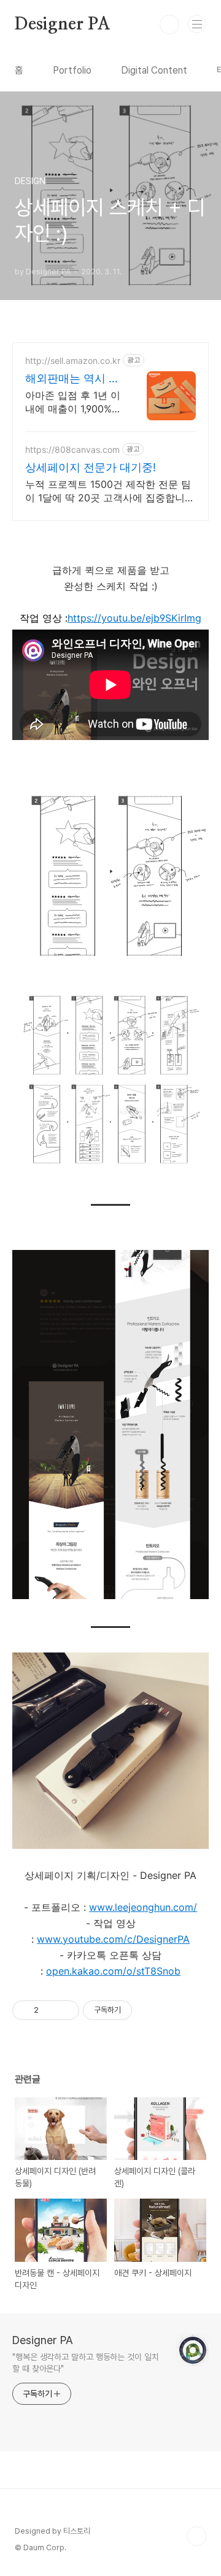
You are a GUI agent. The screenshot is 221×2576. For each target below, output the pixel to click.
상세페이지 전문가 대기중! (91, 467)
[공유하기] (50, 2010)
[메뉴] (197, 24)
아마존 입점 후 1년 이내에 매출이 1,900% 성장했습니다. (73, 402)
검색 (169, 25)
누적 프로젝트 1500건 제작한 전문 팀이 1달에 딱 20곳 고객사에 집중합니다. (108, 491)
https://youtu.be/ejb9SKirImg (134, 618)
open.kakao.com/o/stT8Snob (113, 1971)
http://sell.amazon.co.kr (73, 361)
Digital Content (154, 70)
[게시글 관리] (65, 2010)
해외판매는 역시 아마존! (72, 379)
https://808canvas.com (72, 449)
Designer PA (63, 25)
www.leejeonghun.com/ (143, 1907)
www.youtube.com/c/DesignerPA (113, 1939)
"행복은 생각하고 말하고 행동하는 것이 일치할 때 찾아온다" (86, 2363)
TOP (196, 2536)
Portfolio (72, 70)
